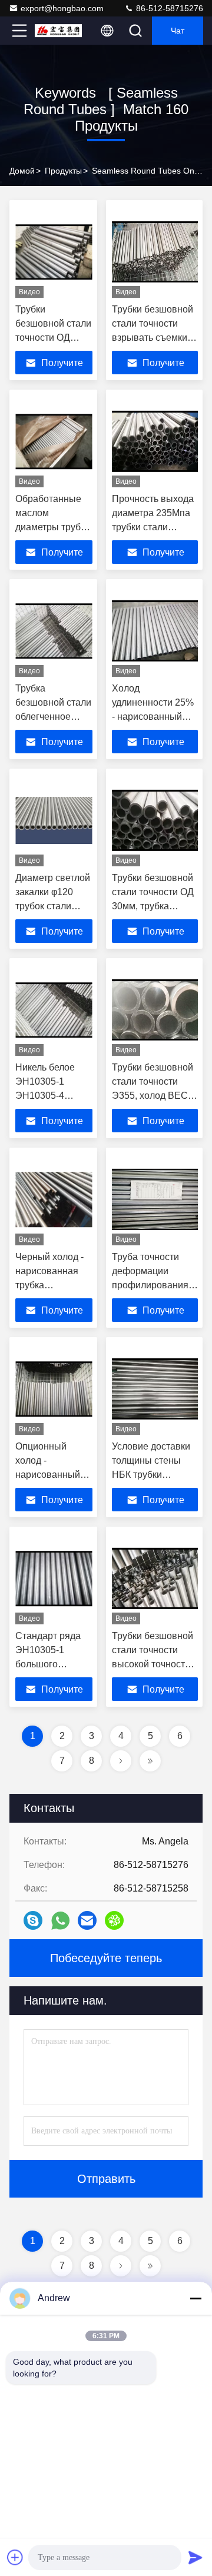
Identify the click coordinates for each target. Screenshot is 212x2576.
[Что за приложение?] (60, 1921)
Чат (178, 31)
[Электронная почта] (87, 1920)
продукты (63, 171)
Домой (22, 171)
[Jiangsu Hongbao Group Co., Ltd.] (58, 31)
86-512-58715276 (168, 8)
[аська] (114, 1920)
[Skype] (33, 1920)
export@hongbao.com (62, 8)
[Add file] (15, 2557)
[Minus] (196, 2298)
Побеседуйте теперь (106, 1958)
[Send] (196, 2557)
